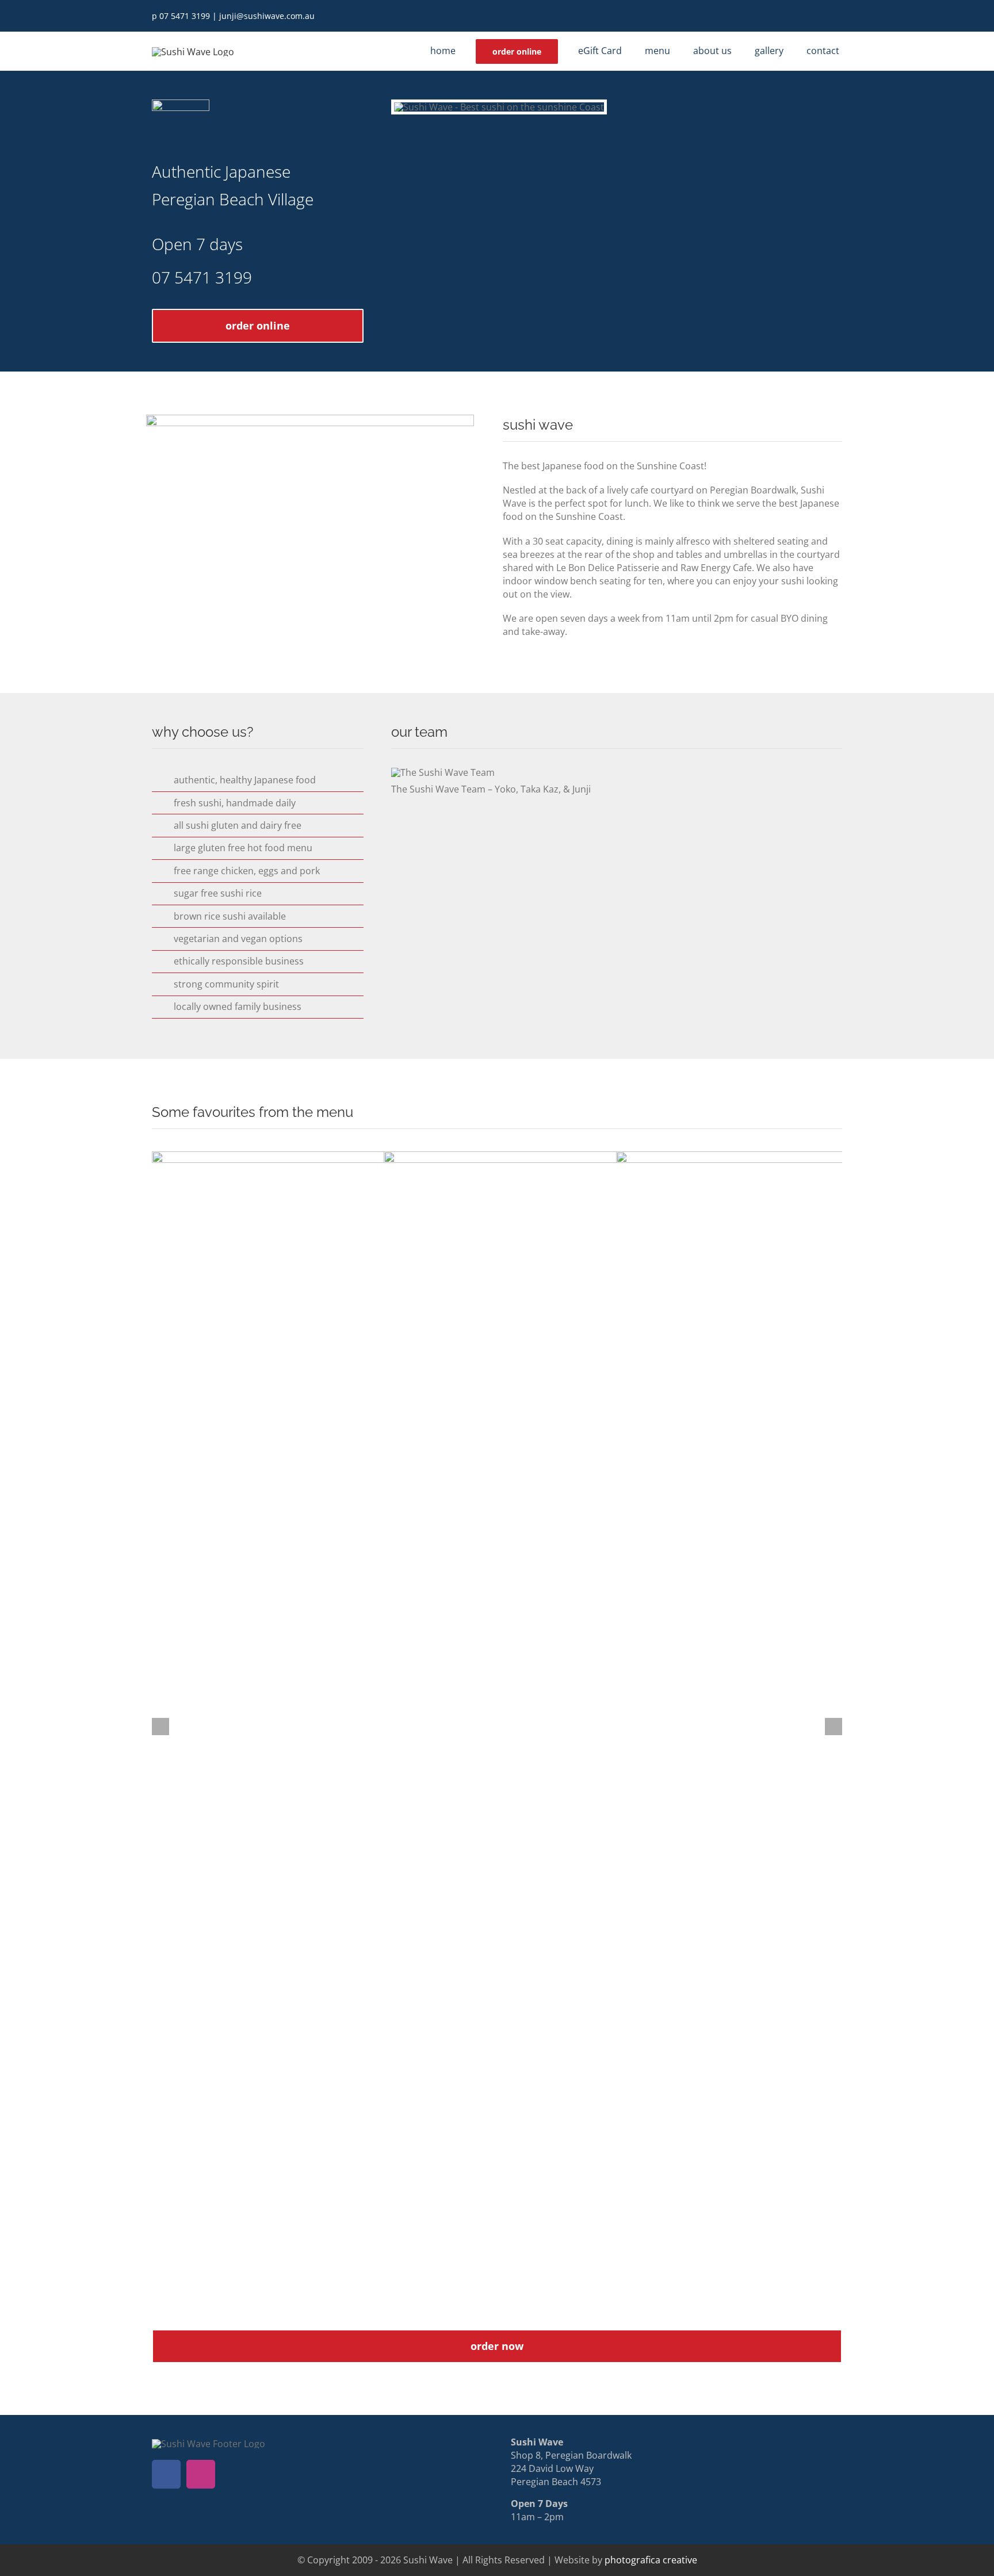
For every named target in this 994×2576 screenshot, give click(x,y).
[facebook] (820, 16)
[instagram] (839, 16)
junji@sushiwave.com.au (267, 16)
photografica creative (651, 2560)
